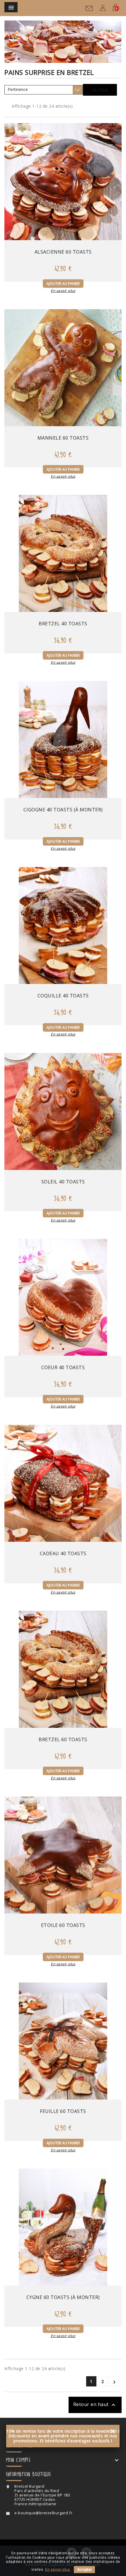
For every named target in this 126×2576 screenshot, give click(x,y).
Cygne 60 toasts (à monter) (63, 2297)
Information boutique (28, 2474)
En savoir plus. (58, 2570)
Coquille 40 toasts (63, 996)
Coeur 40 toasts (63, 1367)
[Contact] (89, 10)
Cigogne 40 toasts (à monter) (63, 810)
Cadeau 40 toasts (63, 1553)
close (113, 2431)
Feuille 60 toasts (63, 2111)
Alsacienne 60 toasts (63, 252)
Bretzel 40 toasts (63, 624)
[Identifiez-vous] (103, 9)
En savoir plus (63, 291)
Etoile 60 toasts (63, 1925)
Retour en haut (95, 2405)
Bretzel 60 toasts (63, 1739)
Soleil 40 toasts (63, 1182)
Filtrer (100, 90)
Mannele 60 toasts (63, 438)
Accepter (84, 2570)
